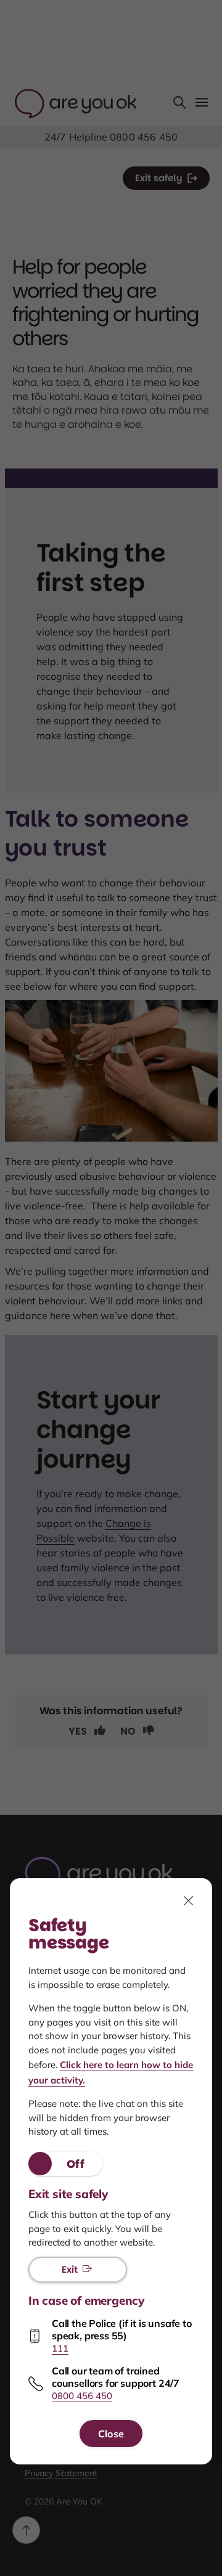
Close (111, 2434)
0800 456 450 (82, 2396)
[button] (65, 2164)
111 (60, 2348)
